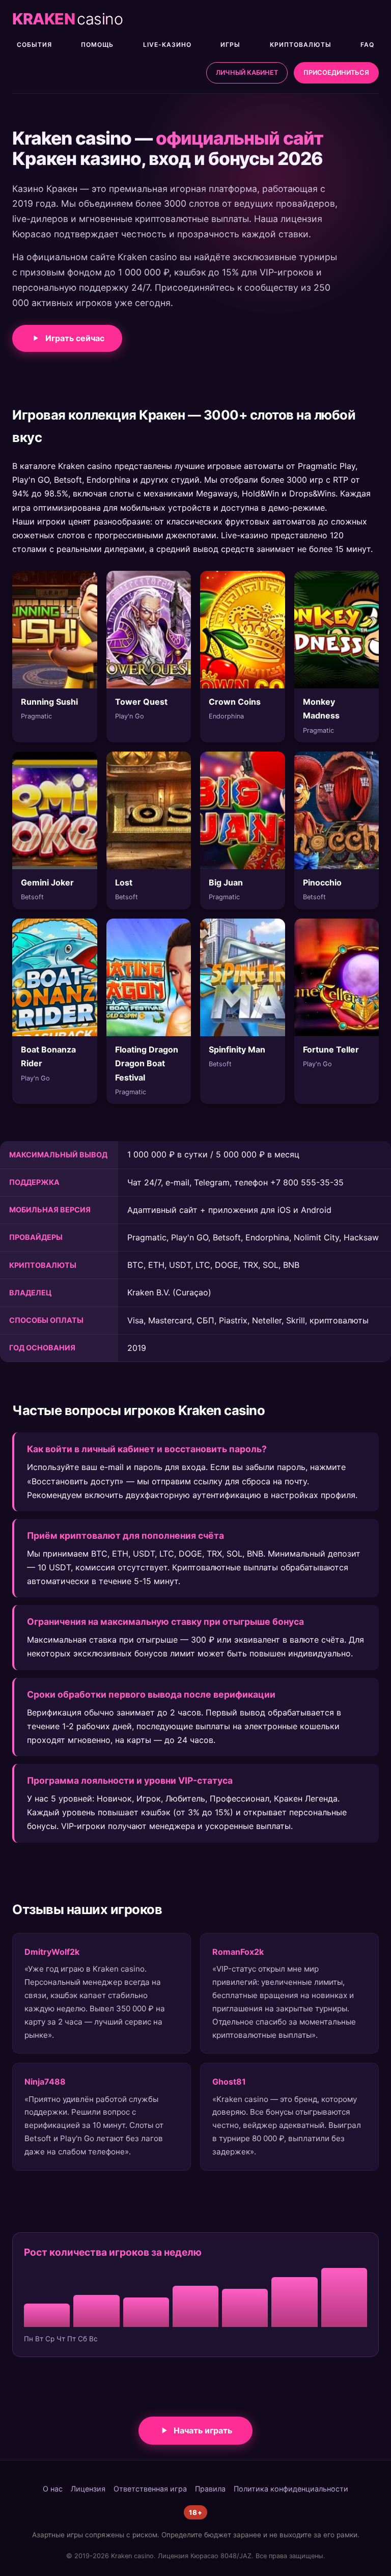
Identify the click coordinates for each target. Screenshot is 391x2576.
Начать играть (203, 2430)
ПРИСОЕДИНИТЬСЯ (336, 73)
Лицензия (88, 2489)
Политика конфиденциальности (291, 2489)
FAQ (367, 45)
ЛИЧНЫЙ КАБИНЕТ (247, 73)
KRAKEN (67, 19)
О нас (53, 2489)
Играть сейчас (75, 338)
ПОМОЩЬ (97, 45)
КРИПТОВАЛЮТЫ (301, 45)
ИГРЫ (230, 45)
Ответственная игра (150, 2489)
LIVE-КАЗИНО (167, 45)
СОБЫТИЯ (34, 45)
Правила (210, 2489)
